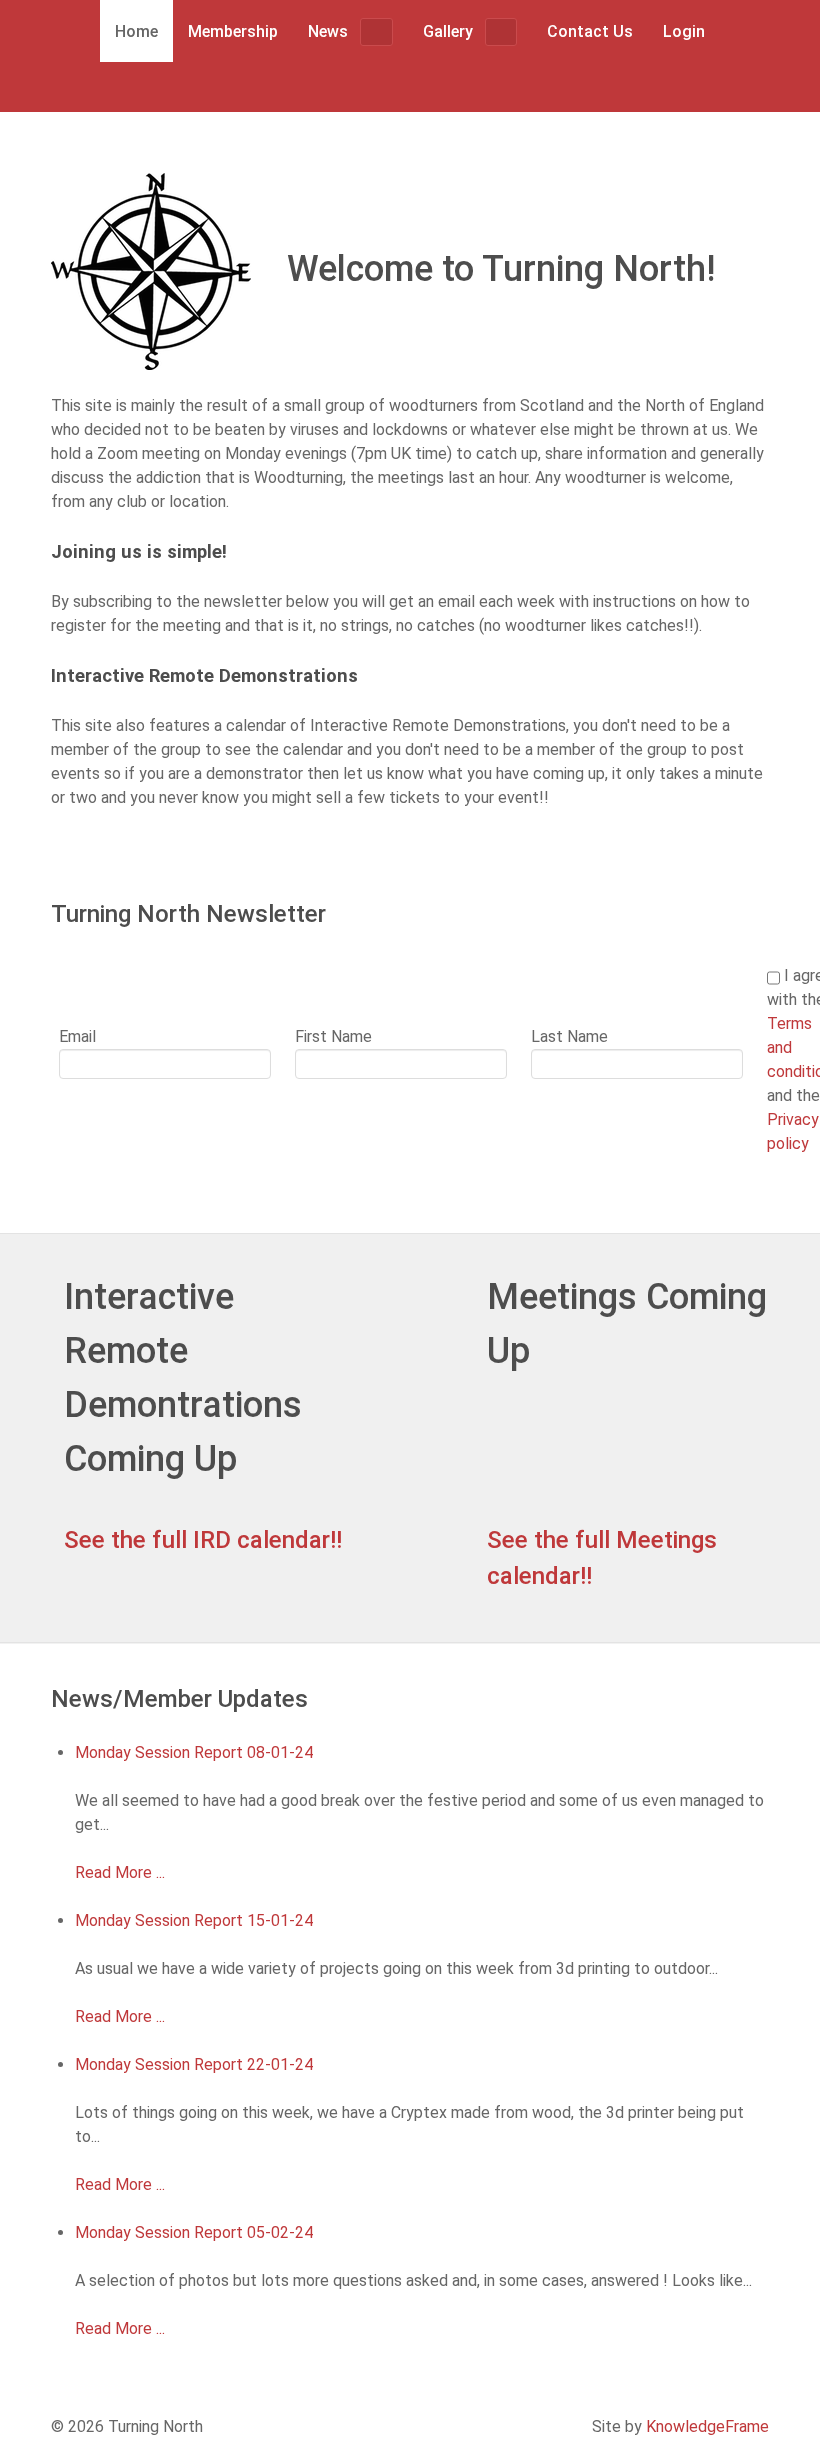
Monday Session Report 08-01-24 (194, 1752)
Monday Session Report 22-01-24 (194, 2064)
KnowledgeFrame (707, 2426)
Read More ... (120, 1872)
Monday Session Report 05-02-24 (194, 2232)
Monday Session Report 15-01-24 (194, 1920)
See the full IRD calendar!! (203, 1540)
